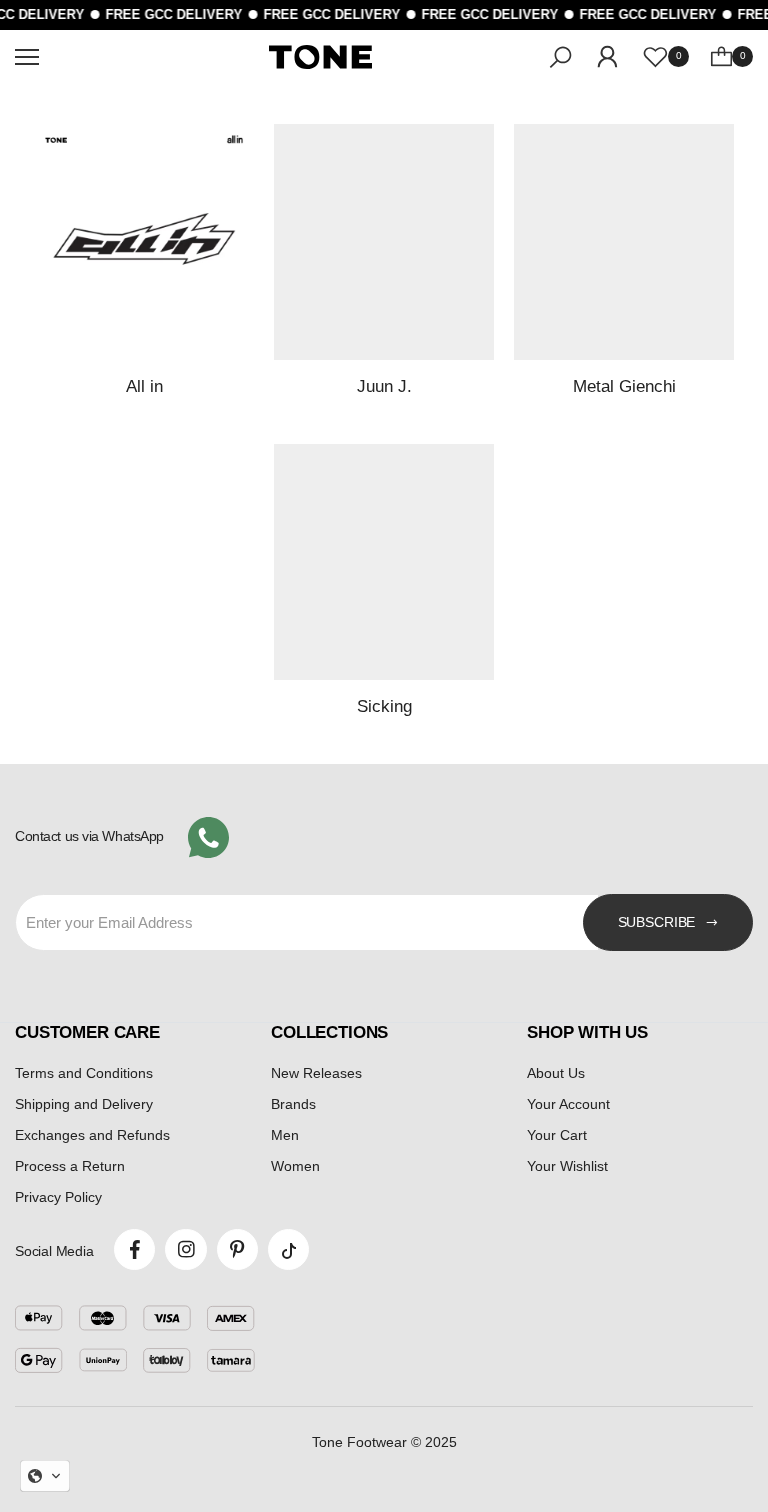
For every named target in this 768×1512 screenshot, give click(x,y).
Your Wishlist (567, 1166)
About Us (556, 1073)
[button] (45, 1476)
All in (144, 386)
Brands (293, 1104)
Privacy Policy (58, 1197)
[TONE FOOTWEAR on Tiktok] (288, 1249)
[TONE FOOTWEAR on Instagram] (185, 1249)
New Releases (316, 1073)
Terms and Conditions (84, 1073)
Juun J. (384, 386)
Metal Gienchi (624, 386)
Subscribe (657, 922)
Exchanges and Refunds (92, 1135)
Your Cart (557, 1135)
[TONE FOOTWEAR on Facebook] (134, 1249)
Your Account (568, 1104)
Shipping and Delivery (84, 1104)
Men (285, 1135)
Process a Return (70, 1166)
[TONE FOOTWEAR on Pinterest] (237, 1249)
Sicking (384, 706)
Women (295, 1166)
